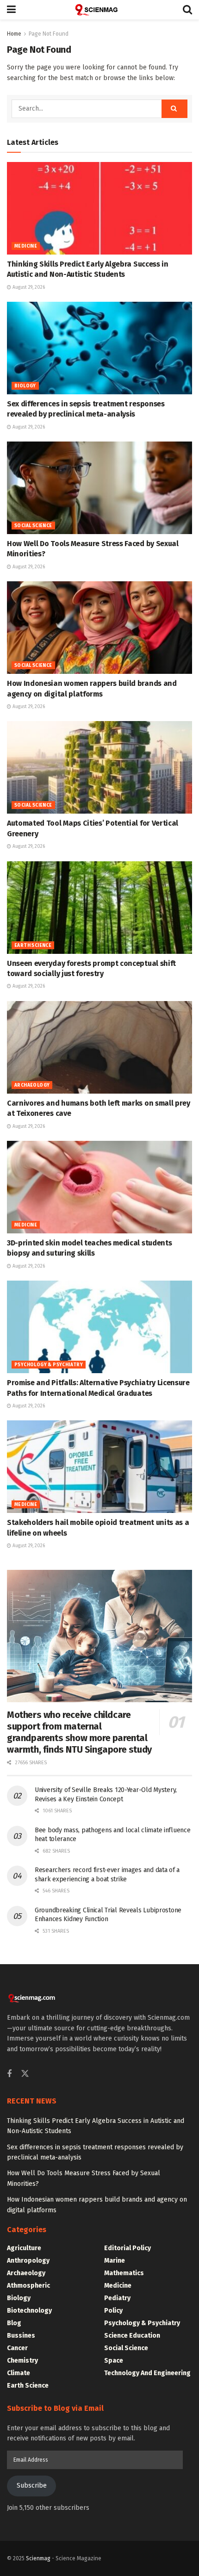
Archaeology (32, 1085)
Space (114, 2361)
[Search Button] (187, 10)
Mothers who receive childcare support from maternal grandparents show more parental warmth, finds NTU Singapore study (79, 1732)
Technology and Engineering (147, 2373)
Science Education (132, 2336)
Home (14, 34)
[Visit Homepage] (99, 10)
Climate (19, 2373)
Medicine (26, 246)
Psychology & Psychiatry (49, 1365)
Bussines (21, 2336)
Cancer (17, 2348)
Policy (113, 2311)
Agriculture (24, 2248)
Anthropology (28, 2261)
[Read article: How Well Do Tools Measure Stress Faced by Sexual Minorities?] (99, 488)
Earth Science (33, 946)
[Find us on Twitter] (25, 2074)
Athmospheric (28, 2286)
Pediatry (117, 2298)
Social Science (33, 526)
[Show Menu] (11, 10)
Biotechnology (29, 2311)
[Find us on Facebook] (9, 2074)
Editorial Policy (127, 2248)
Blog (14, 2323)
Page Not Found (49, 34)
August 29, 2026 (28, 287)
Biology (25, 386)
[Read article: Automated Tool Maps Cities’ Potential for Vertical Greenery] (99, 767)
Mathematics (124, 2273)
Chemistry (22, 2361)
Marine (115, 2261)
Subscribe (32, 2486)
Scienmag (38, 2558)
